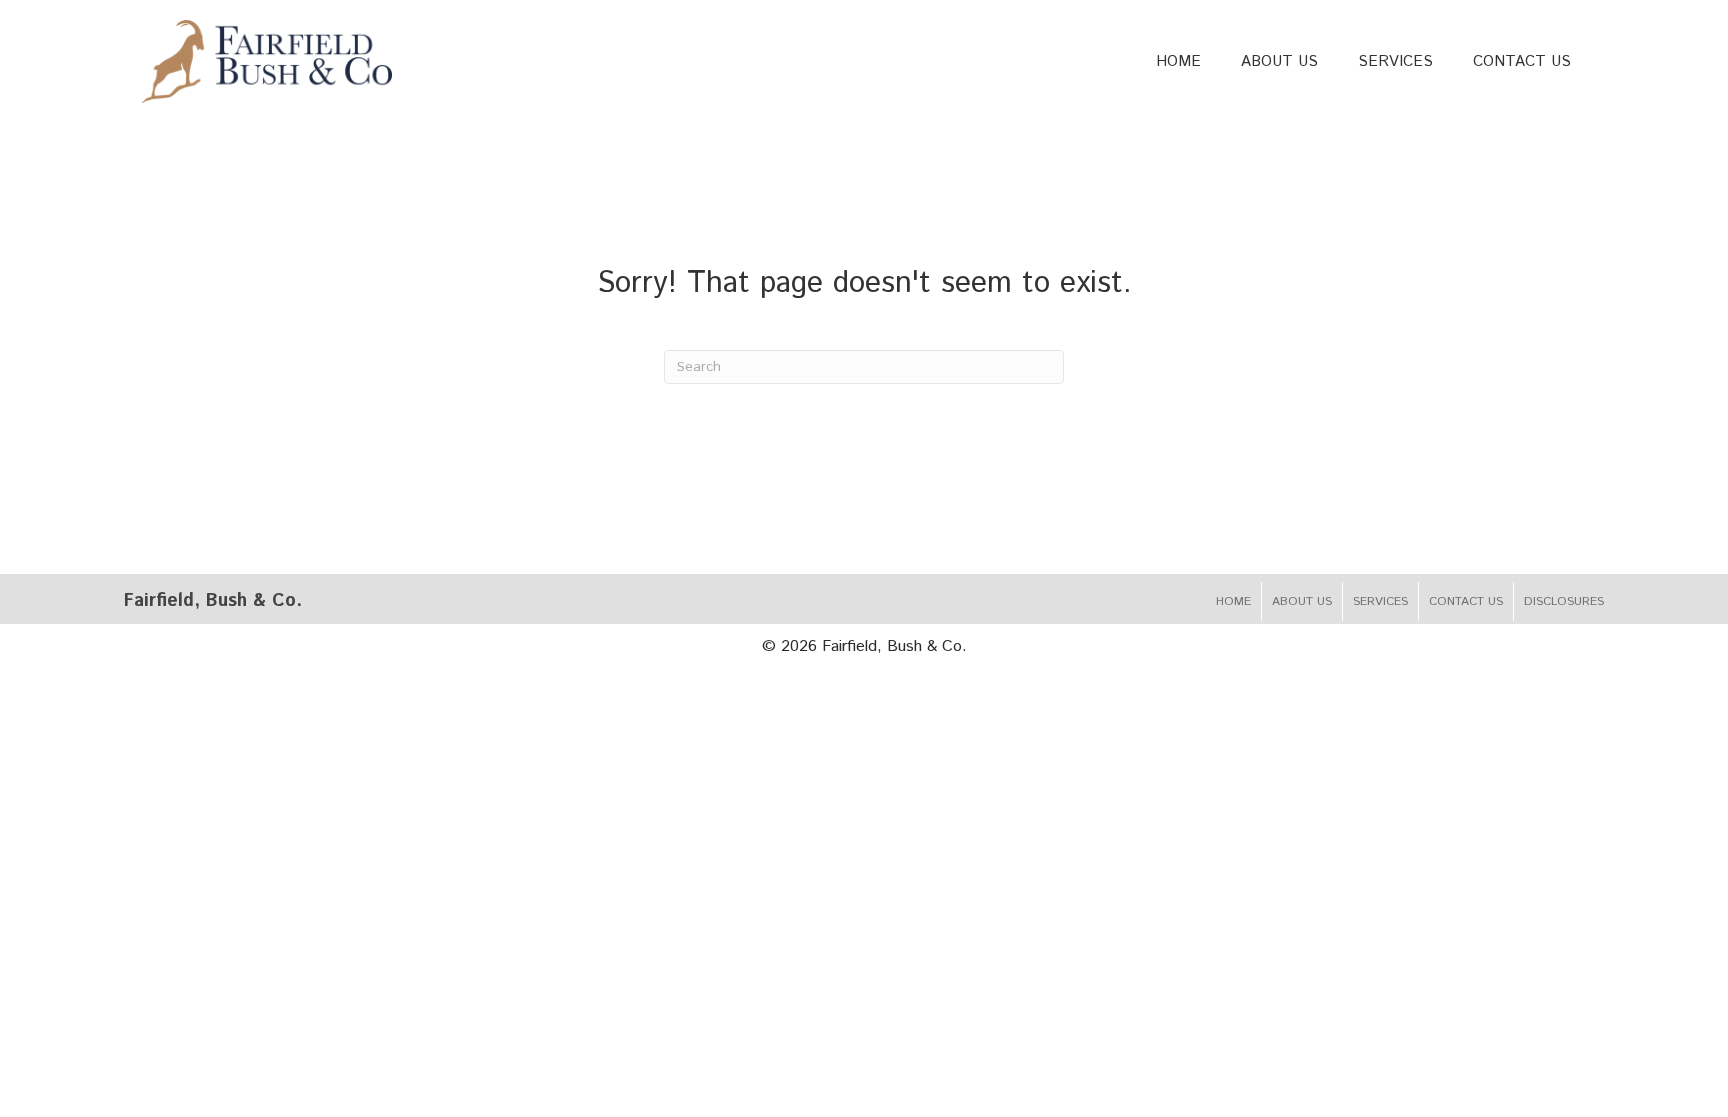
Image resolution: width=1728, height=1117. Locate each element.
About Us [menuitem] (1302, 601)
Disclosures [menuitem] (1564, 601)
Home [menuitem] (1233, 601)
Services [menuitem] (1380, 601)
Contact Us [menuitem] (1466, 601)
